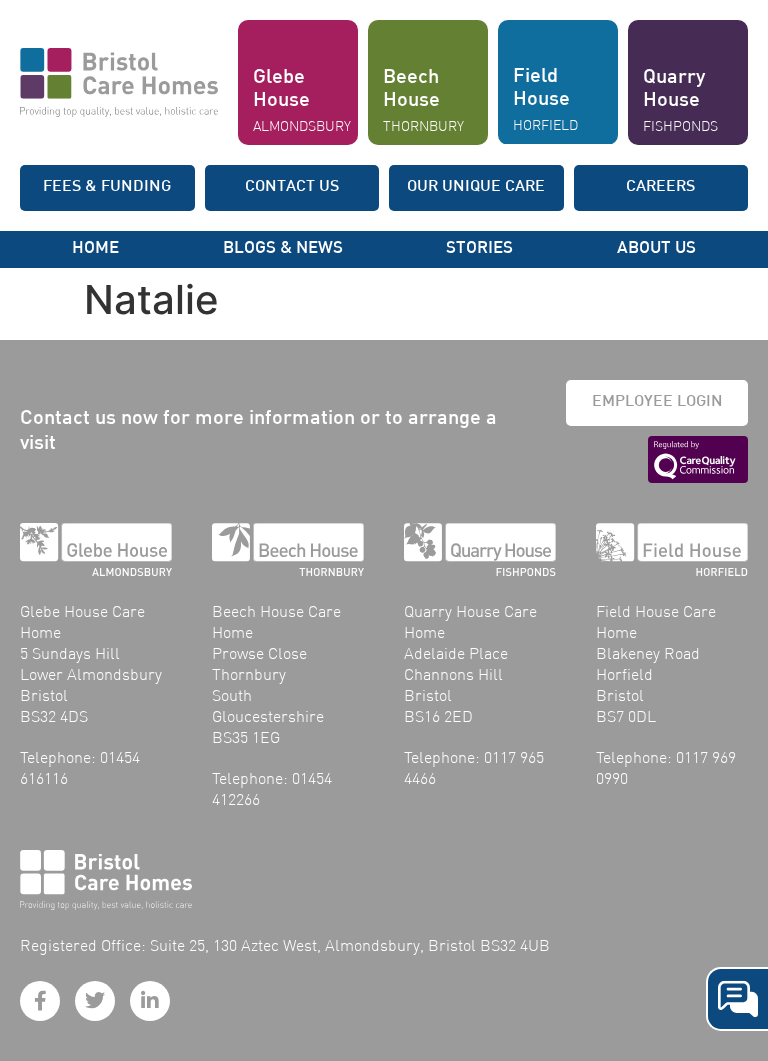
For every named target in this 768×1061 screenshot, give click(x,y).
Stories (479, 249)
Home (95, 249)
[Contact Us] (738, 999)
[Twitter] (95, 1001)
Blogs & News (283, 249)
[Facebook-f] (40, 1001)
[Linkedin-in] (150, 1001)
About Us (656, 249)
